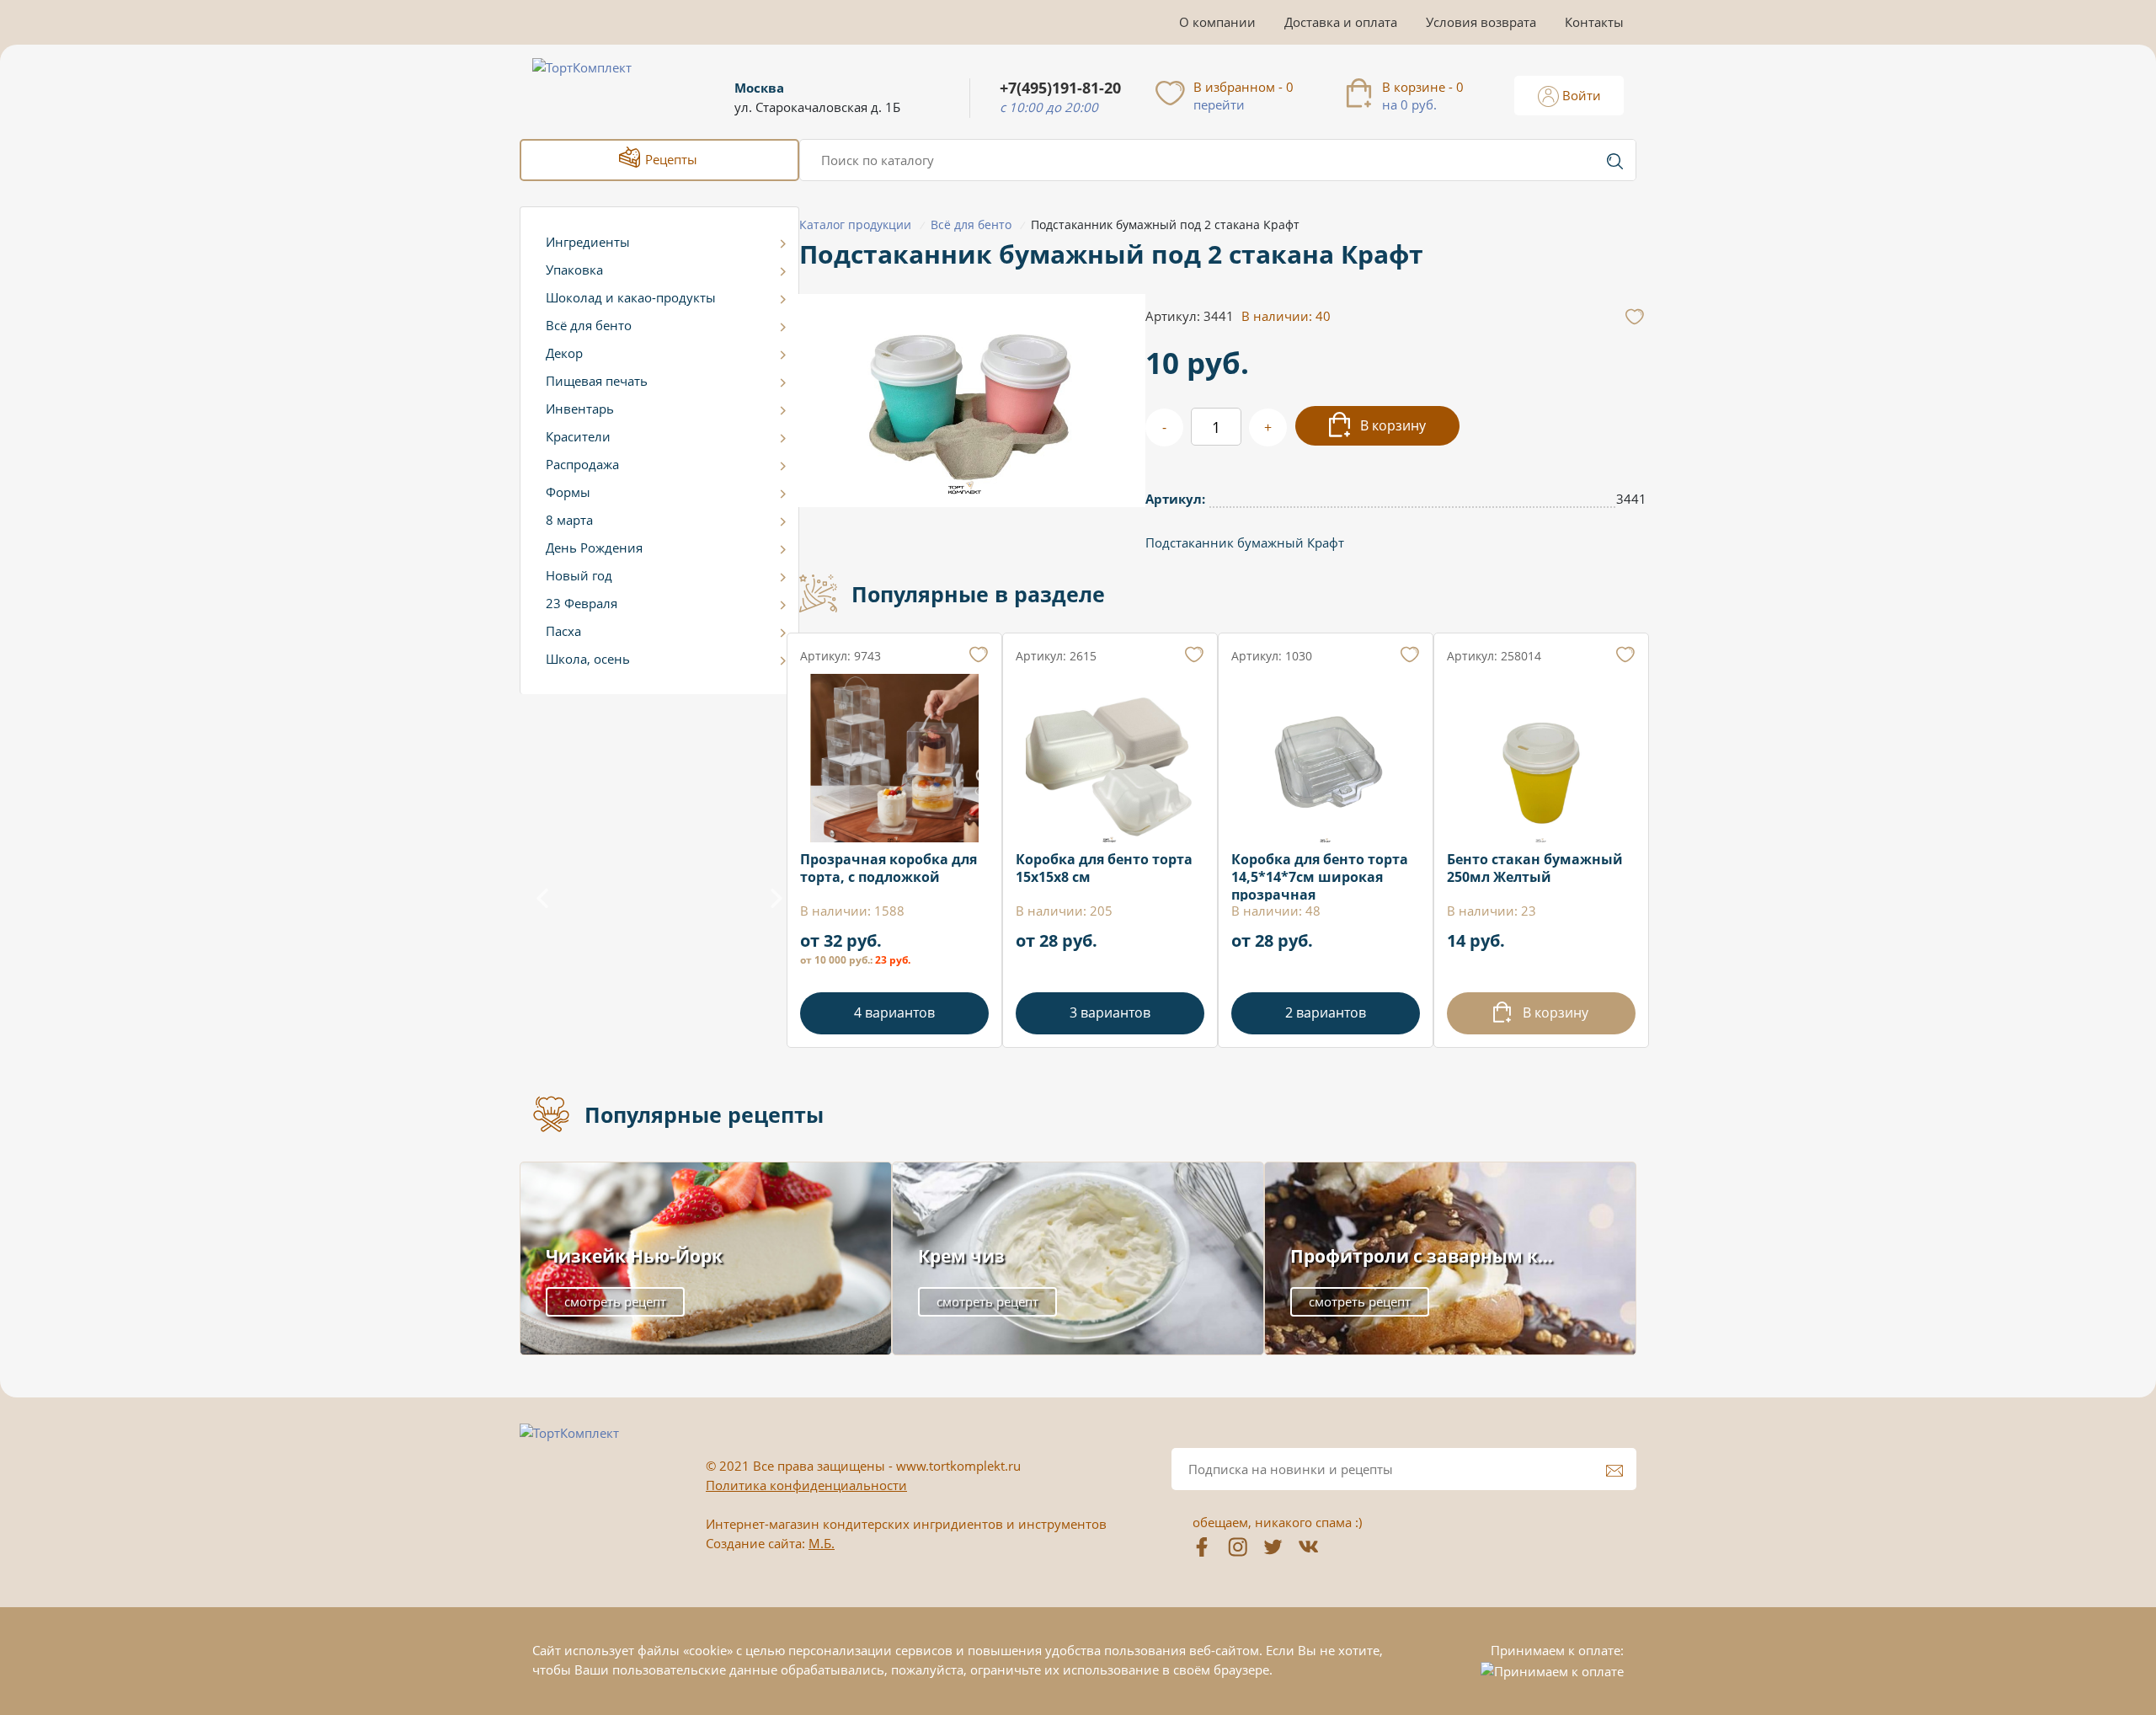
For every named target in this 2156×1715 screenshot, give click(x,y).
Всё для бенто (589, 325)
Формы (568, 492)
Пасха (563, 631)
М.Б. (822, 1543)
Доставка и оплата (1341, 22)
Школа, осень (588, 659)
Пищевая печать (597, 381)
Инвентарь (580, 409)
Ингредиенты (588, 242)
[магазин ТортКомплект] (600, 88)
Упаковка (574, 270)
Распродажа (582, 464)
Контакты (1594, 22)
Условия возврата (1481, 22)
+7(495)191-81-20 (1060, 88)
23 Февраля (582, 603)
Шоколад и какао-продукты (631, 297)
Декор (564, 353)
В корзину (1391, 425)
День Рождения (594, 548)
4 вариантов (894, 1012)
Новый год (579, 575)
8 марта (569, 520)
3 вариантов (1110, 1012)
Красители (578, 436)
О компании (1217, 22)
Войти (1580, 95)
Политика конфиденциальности (806, 1485)
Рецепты (670, 159)
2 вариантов (1326, 1012)
